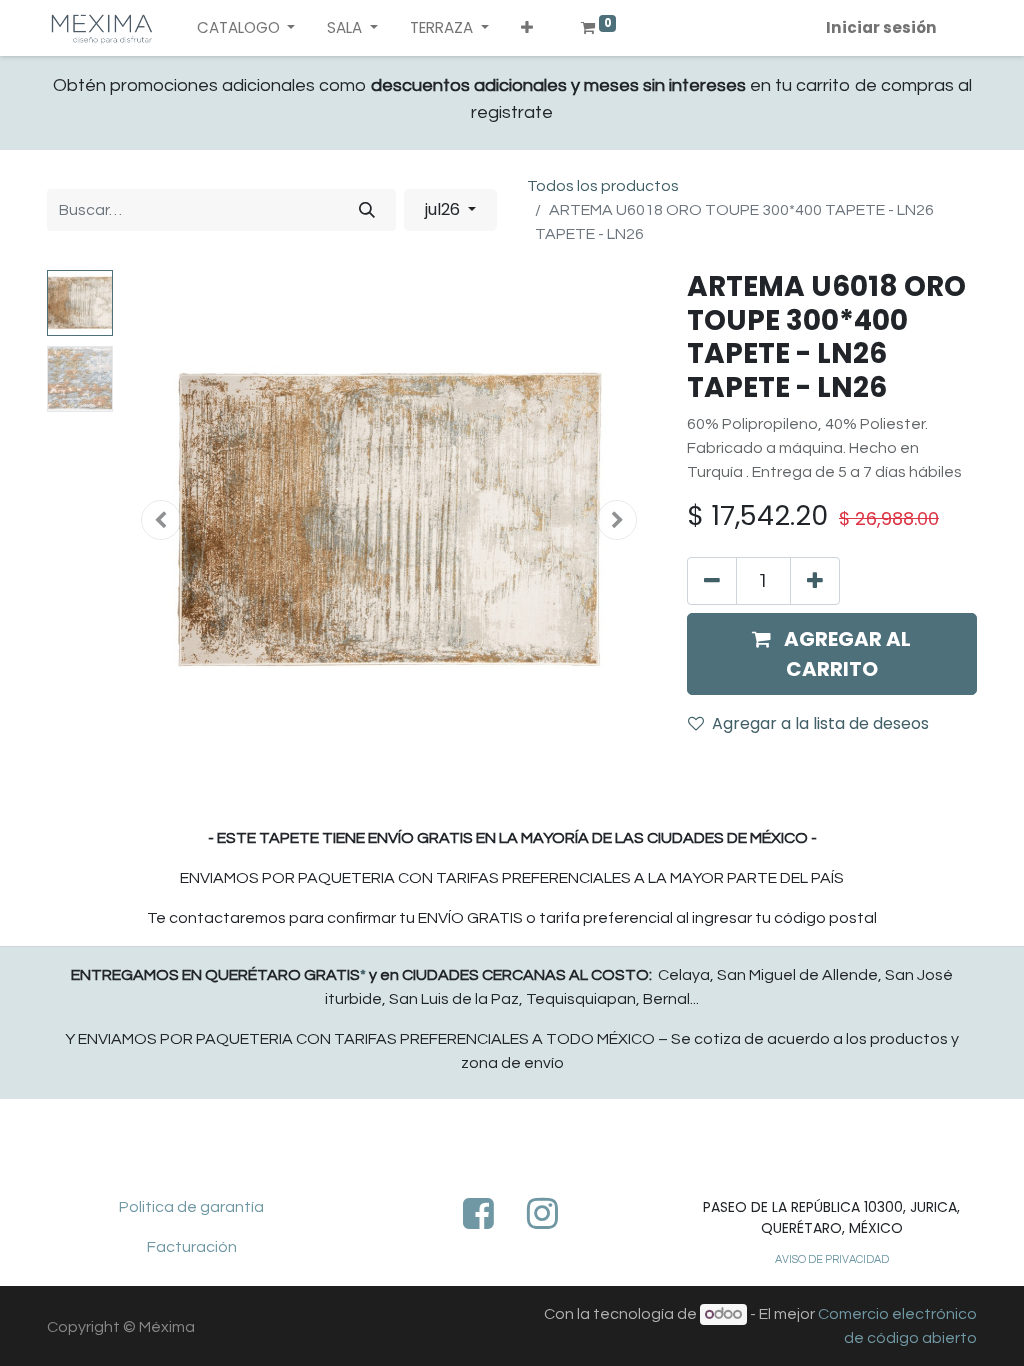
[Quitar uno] (712, 581)
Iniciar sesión (881, 27)
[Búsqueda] (367, 210)
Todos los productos (603, 186)
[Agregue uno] (815, 581)
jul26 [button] (444, 209)
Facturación (192, 1247)
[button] (527, 28)
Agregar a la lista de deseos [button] (820, 723)
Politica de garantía (191, 1207)
